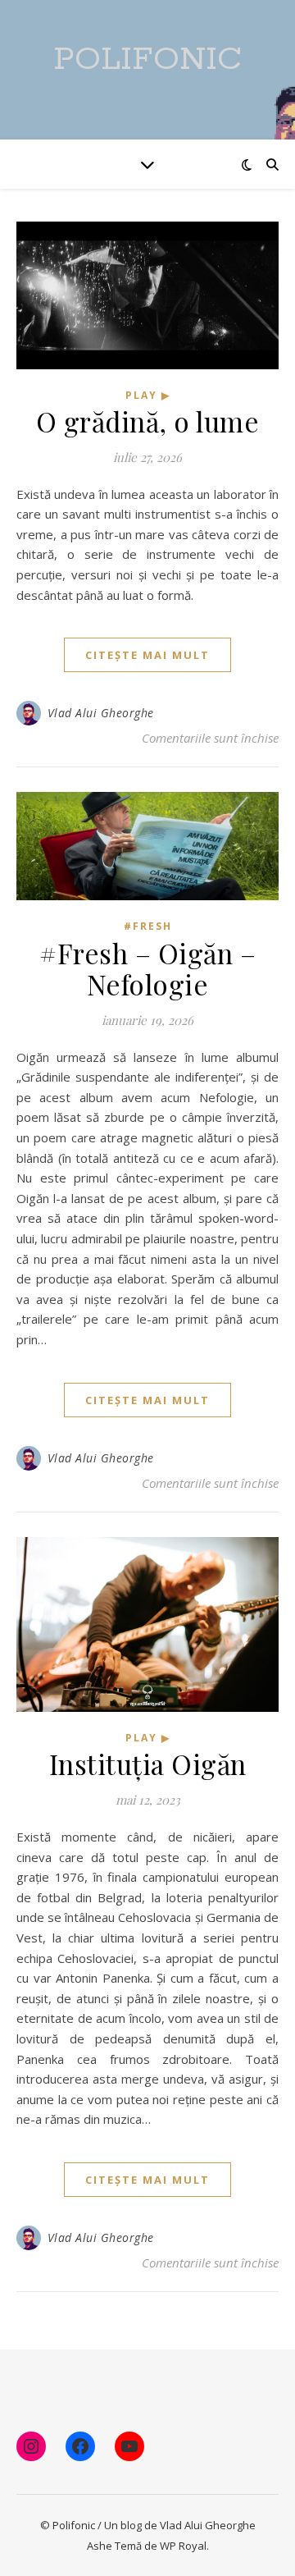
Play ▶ (148, 395)
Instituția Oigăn (148, 1764)
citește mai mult (147, 655)
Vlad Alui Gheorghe (101, 713)
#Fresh (148, 926)
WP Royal (183, 2546)
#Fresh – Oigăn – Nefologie (147, 968)
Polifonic (147, 59)
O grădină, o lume (148, 421)
